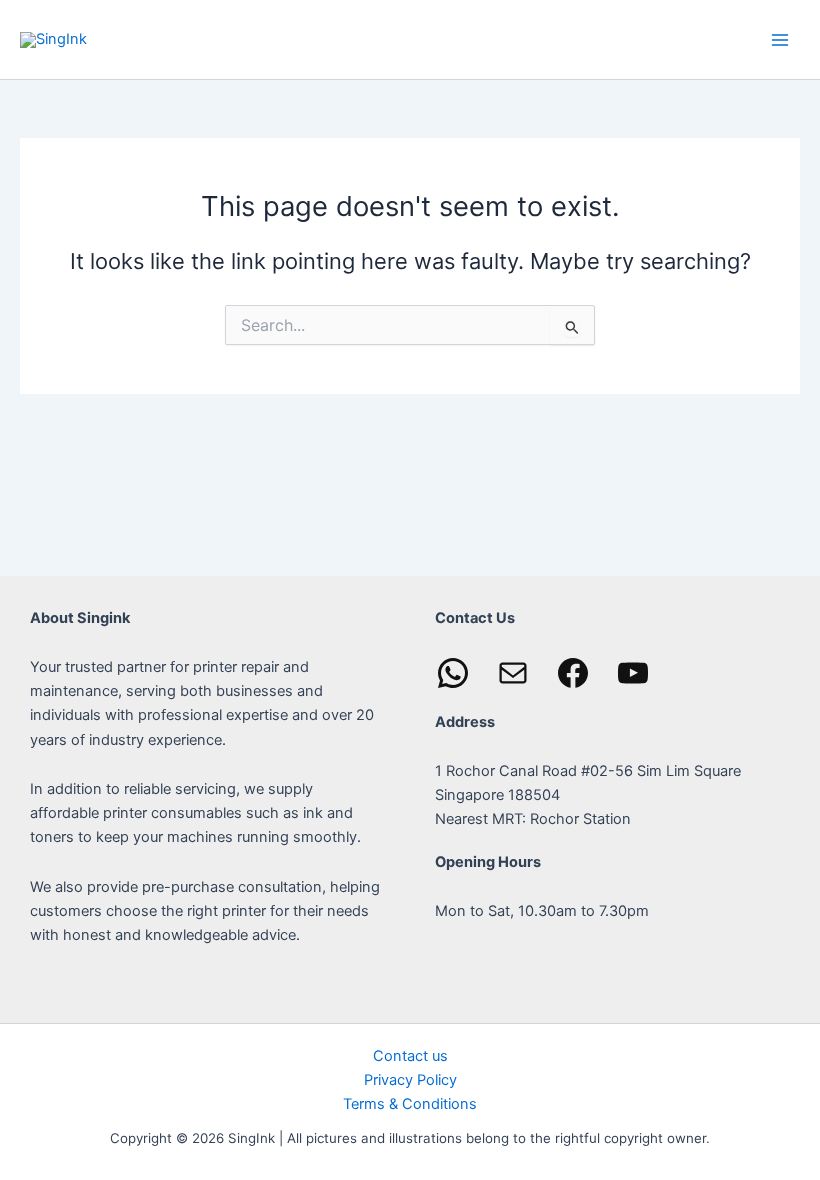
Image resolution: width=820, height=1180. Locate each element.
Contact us (410, 1056)
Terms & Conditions (410, 1104)
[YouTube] (633, 673)
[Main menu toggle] (780, 39)
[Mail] (513, 673)
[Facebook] (573, 673)
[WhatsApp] (453, 673)
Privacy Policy (410, 1080)
